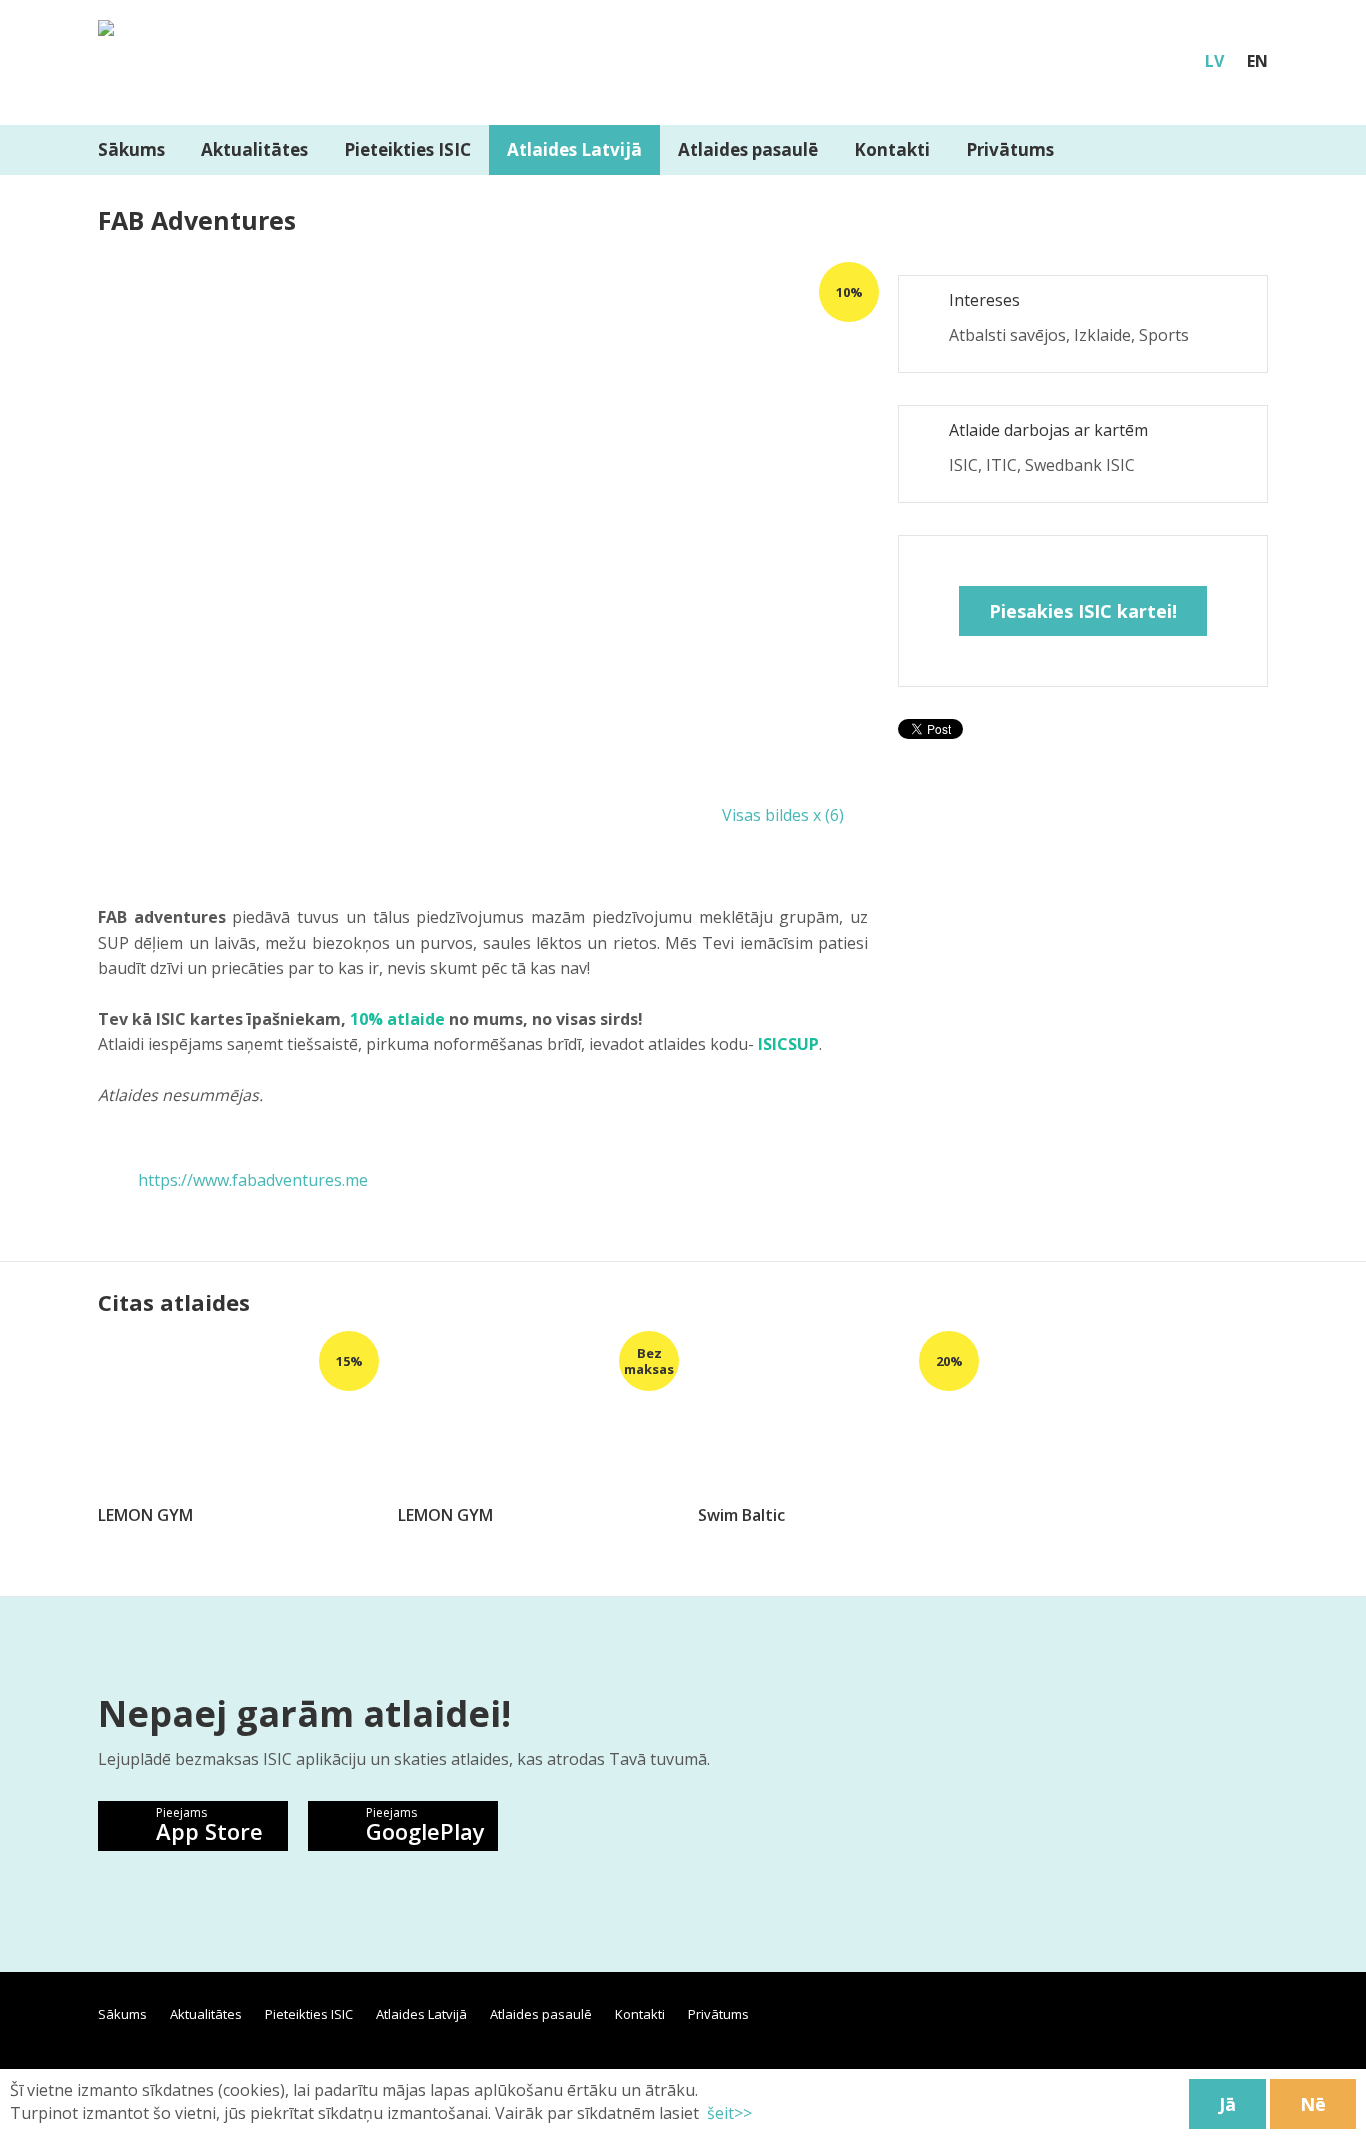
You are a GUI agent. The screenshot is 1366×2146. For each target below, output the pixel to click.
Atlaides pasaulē (748, 149)
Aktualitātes (254, 149)
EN (1257, 61)
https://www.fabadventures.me (253, 1180)
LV (1214, 61)
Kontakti (892, 149)
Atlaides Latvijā (574, 149)
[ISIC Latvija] (106, 16)
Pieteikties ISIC (407, 149)
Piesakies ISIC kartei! (1083, 611)
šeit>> (729, 2113)
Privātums (1010, 149)
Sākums (131, 149)
